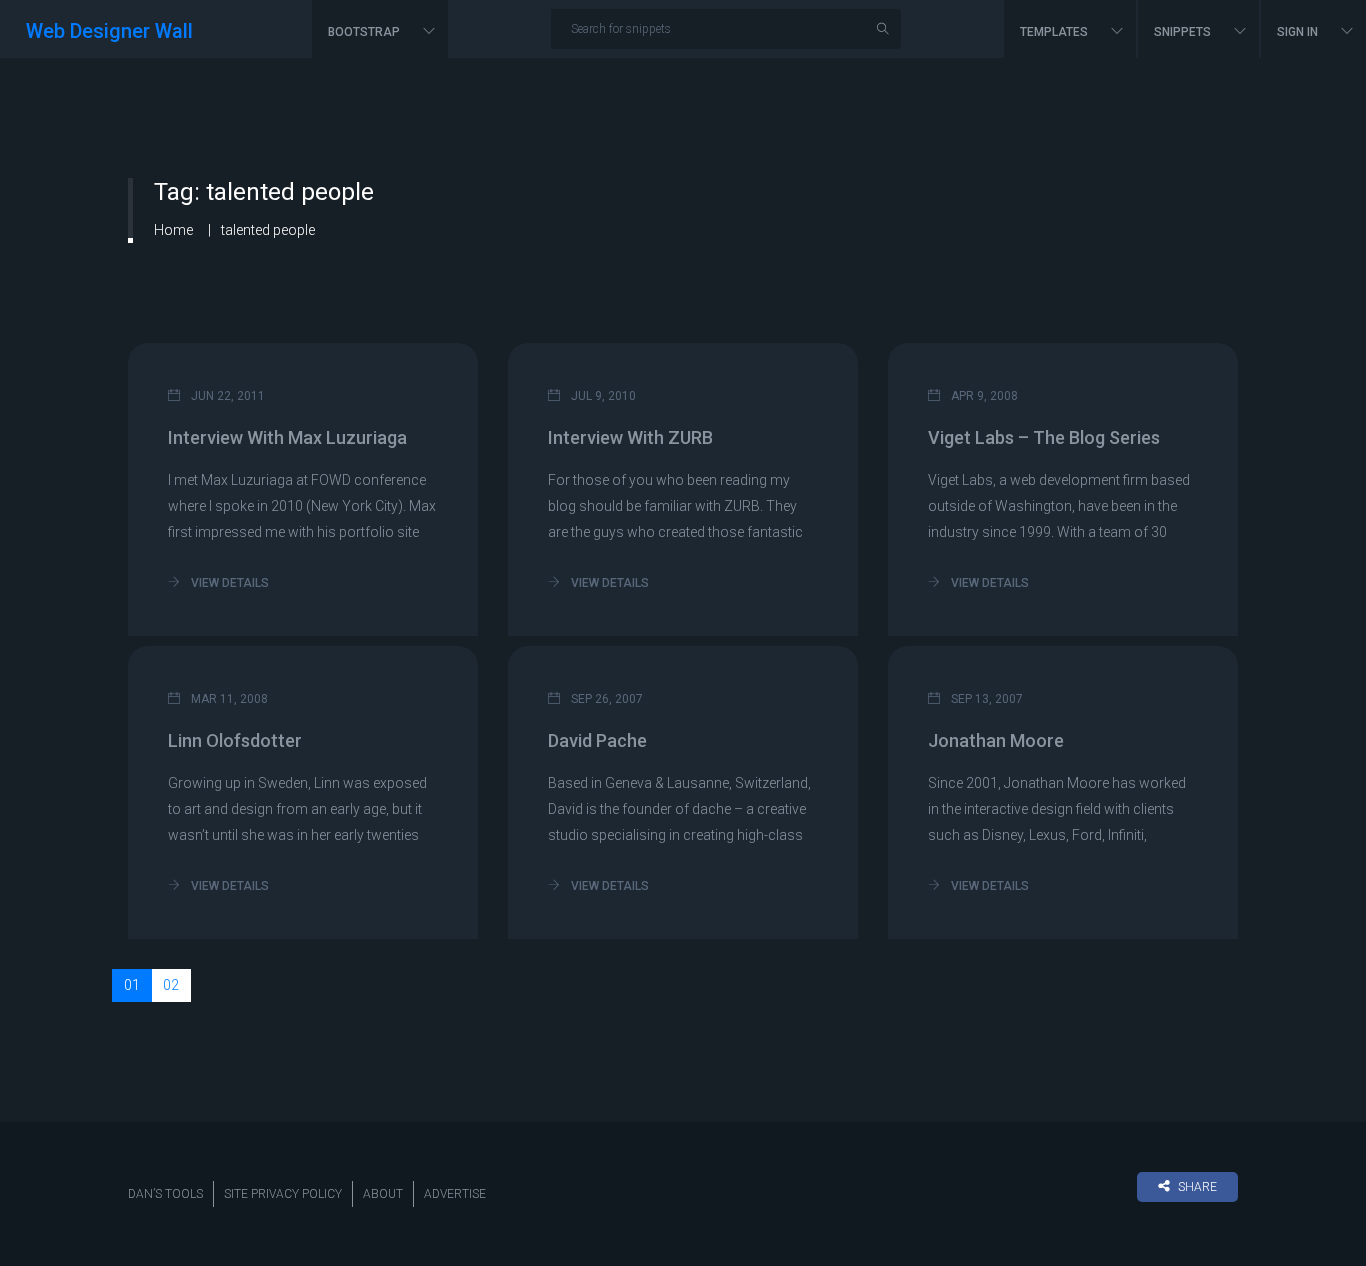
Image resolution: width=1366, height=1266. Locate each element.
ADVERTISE (455, 1194)
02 (171, 985)
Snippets (1184, 32)
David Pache (597, 740)
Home (173, 230)
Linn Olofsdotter (235, 740)
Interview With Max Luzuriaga (287, 437)
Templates (1055, 32)
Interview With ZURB (630, 437)
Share (1197, 1187)
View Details (228, 583)
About (383, 1194)
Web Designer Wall (109, 31)
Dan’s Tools (165, 1194)
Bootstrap (365, 32)
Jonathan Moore (996, 740)
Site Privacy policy (283, 1194)
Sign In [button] (1299, 32)
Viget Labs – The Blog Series (1044, 437)
